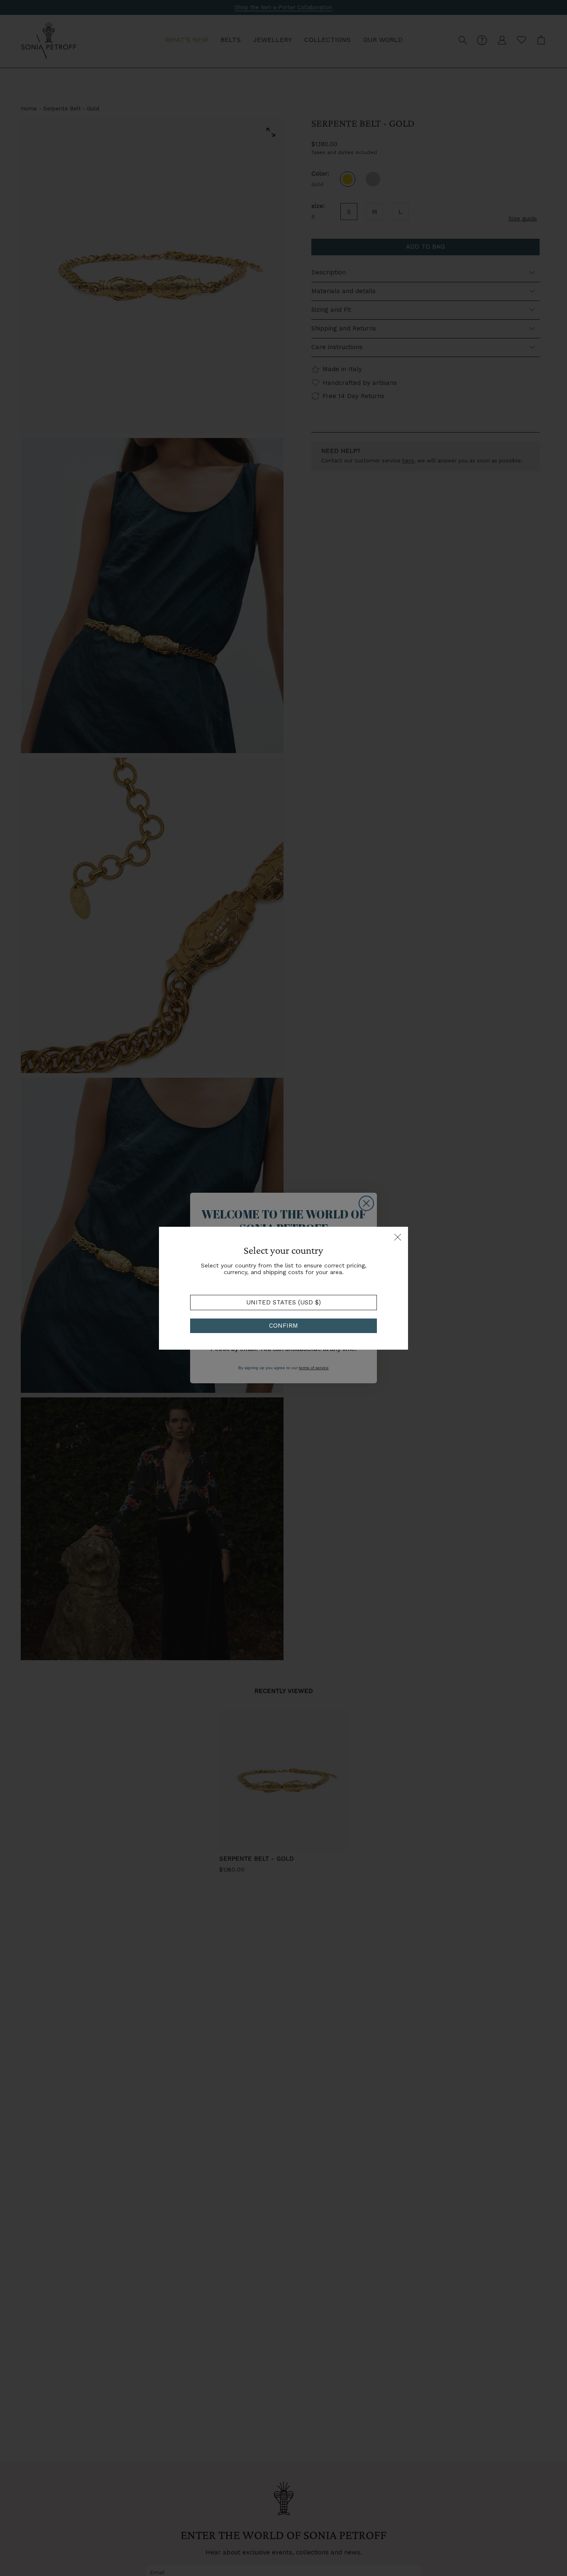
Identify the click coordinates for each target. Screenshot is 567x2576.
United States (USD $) (283, 1302)
